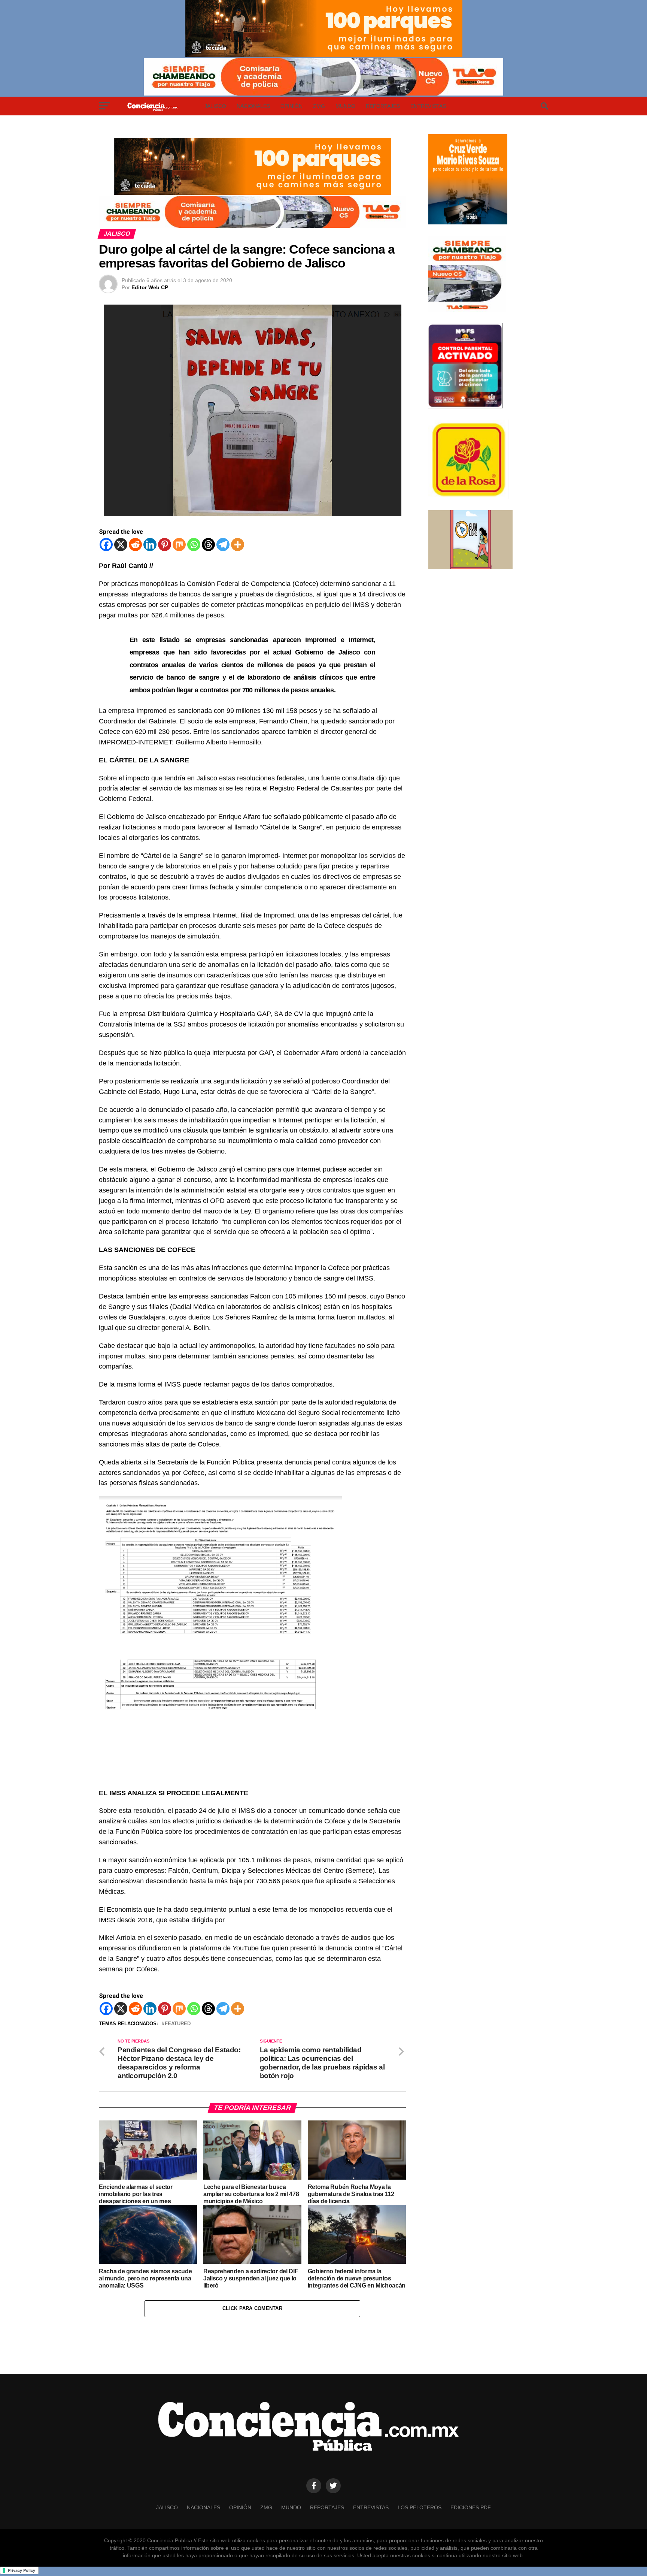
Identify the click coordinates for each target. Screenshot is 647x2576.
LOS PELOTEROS (420, 2507)
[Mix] (179, 545)
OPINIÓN (291, 106)
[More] (238, 545)
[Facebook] (106, 545)
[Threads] (208, 545)
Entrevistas (428, 106)
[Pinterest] (165, 545)
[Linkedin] (150, 545)
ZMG (319, 106)
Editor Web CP (150, 287)
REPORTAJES (383, 106)
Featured (178, 2024)
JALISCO (215, 106)
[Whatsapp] (194, 545)
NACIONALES (253, 106)
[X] (121, 545)
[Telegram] (223, 545)
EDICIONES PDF (471, 2507)
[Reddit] (135, 545)
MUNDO (345, 106)
